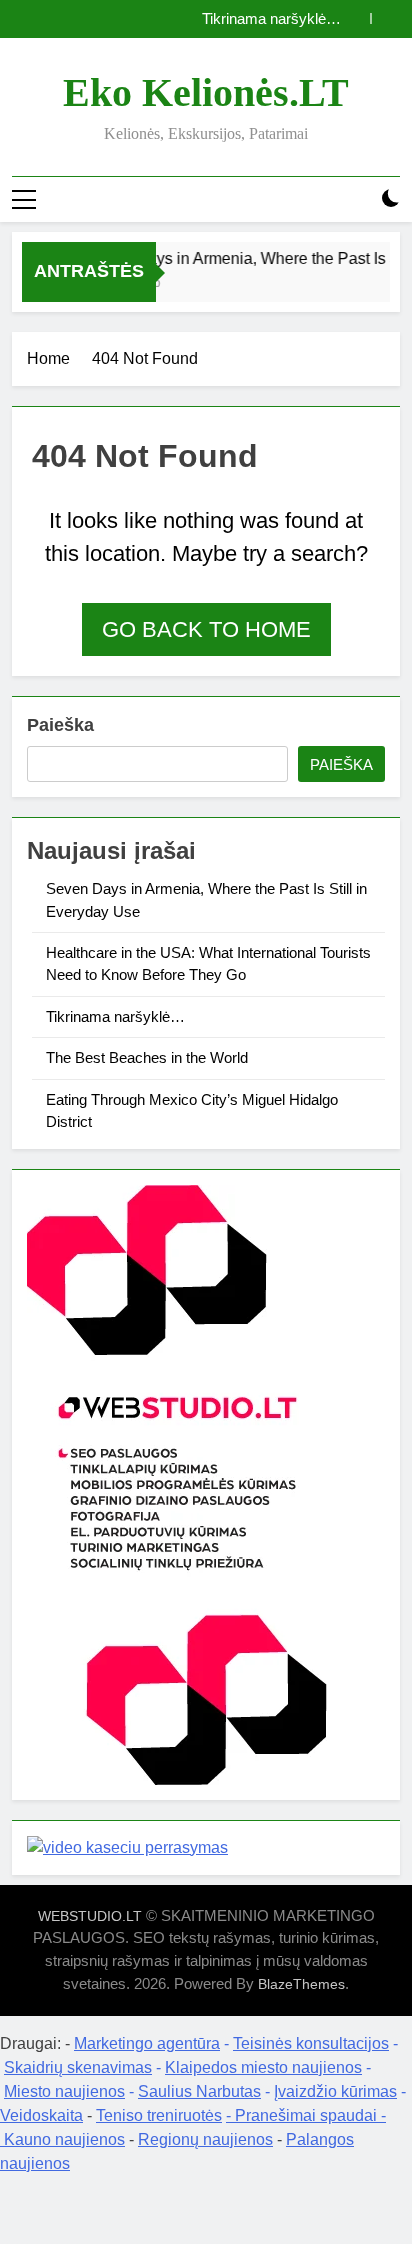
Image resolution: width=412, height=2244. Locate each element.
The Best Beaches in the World (147, 1057)
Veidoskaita (41, 2115)
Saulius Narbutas (199, 2091)
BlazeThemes (301, 1984)
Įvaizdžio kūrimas (335, 2091)
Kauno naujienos (64, 2139)
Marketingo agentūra (147, 2043)
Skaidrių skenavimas (78, 2067)
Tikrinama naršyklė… (271, 19)
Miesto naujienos (64, 2091)
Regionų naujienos (205, 2139)
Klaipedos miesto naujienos (263, 2067)
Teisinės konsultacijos (311, 2043)
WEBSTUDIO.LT (90, 1916)
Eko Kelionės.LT (206, 92)
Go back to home (206, 629)
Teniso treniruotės (159, 2115)
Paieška (60, 725)
